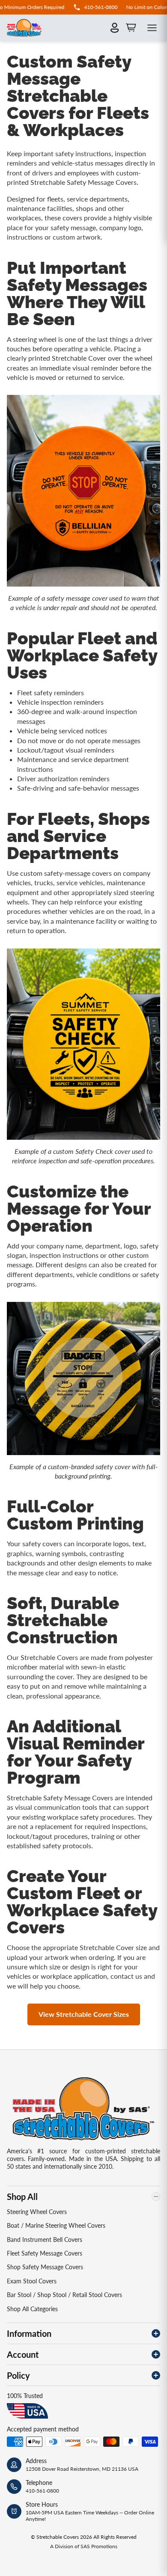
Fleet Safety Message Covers (45, 2253)
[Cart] (131, 28)
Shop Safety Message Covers (45, 2267)
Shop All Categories (32, 2309)
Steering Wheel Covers (37, 2212)
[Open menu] (152, 28)
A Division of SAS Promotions (84, 2546)
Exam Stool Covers (32, 2281)
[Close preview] (146, 1281)
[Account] (115, 28)
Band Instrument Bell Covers (45, 2240)
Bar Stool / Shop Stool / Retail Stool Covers (64, 2295)
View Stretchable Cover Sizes (84, 2014)
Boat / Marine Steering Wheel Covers (56, 2225)
